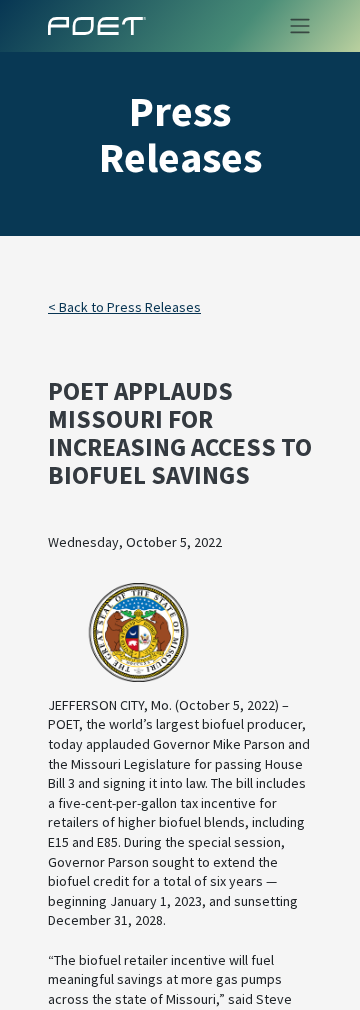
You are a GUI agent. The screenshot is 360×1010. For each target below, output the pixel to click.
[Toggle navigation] (294, 26)
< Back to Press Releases (124, 307)
